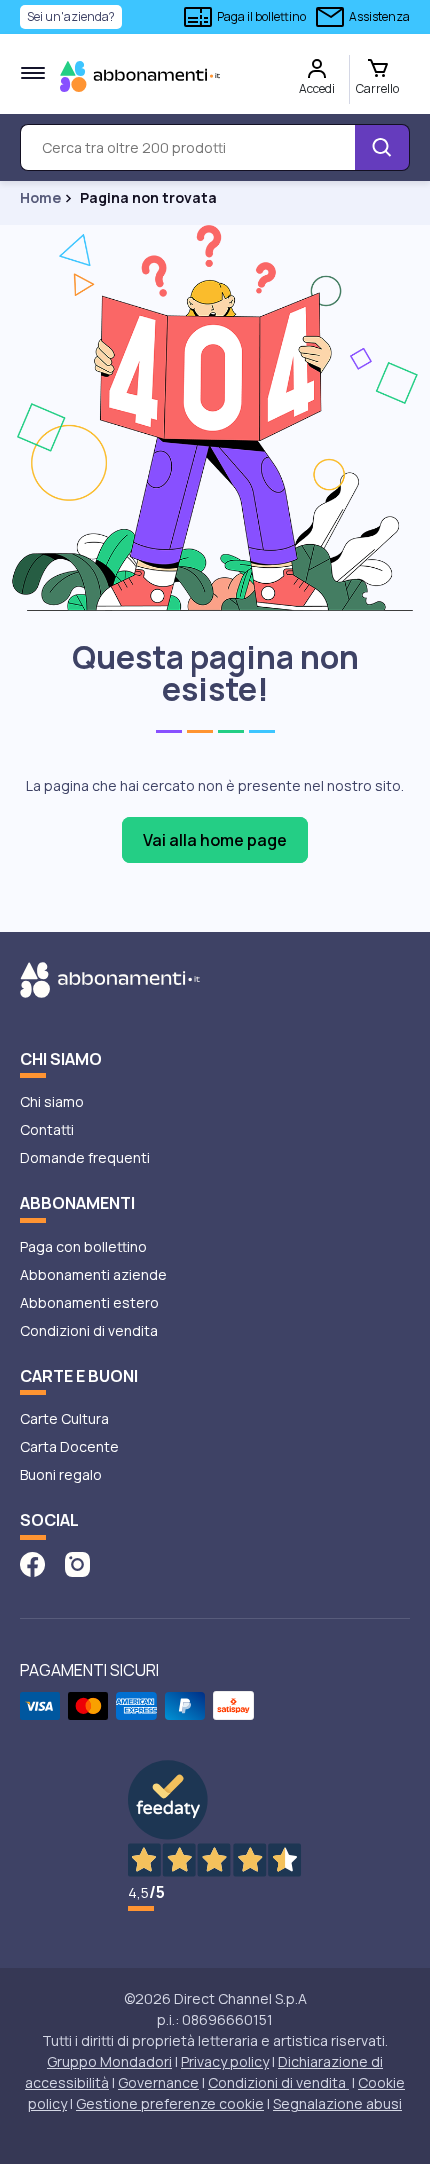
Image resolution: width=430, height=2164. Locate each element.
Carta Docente (69, 1446)
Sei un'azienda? (71, 16)
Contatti (47, 1129)
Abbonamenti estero (89, 1302)
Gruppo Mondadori (109, 2061)
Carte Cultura (64, 1418)
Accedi (317, 88)
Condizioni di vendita (89, 1330)
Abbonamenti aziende (93, 1274)
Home (40, 198)
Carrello (377, 88)
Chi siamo (52, 1101)
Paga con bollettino (83, 1246)
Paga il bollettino (261, 16)
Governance (158, 2082)
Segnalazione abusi (337, 2103)
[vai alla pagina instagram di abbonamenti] (77, 1563)
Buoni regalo (61, 1474)
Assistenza (379, 16)
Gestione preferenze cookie (170, 2103)
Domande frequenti (85, 1157)
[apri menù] (33, 73)
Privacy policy (225, 2061)
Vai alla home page (215, 840)
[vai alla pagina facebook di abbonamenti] (32, 1563)
